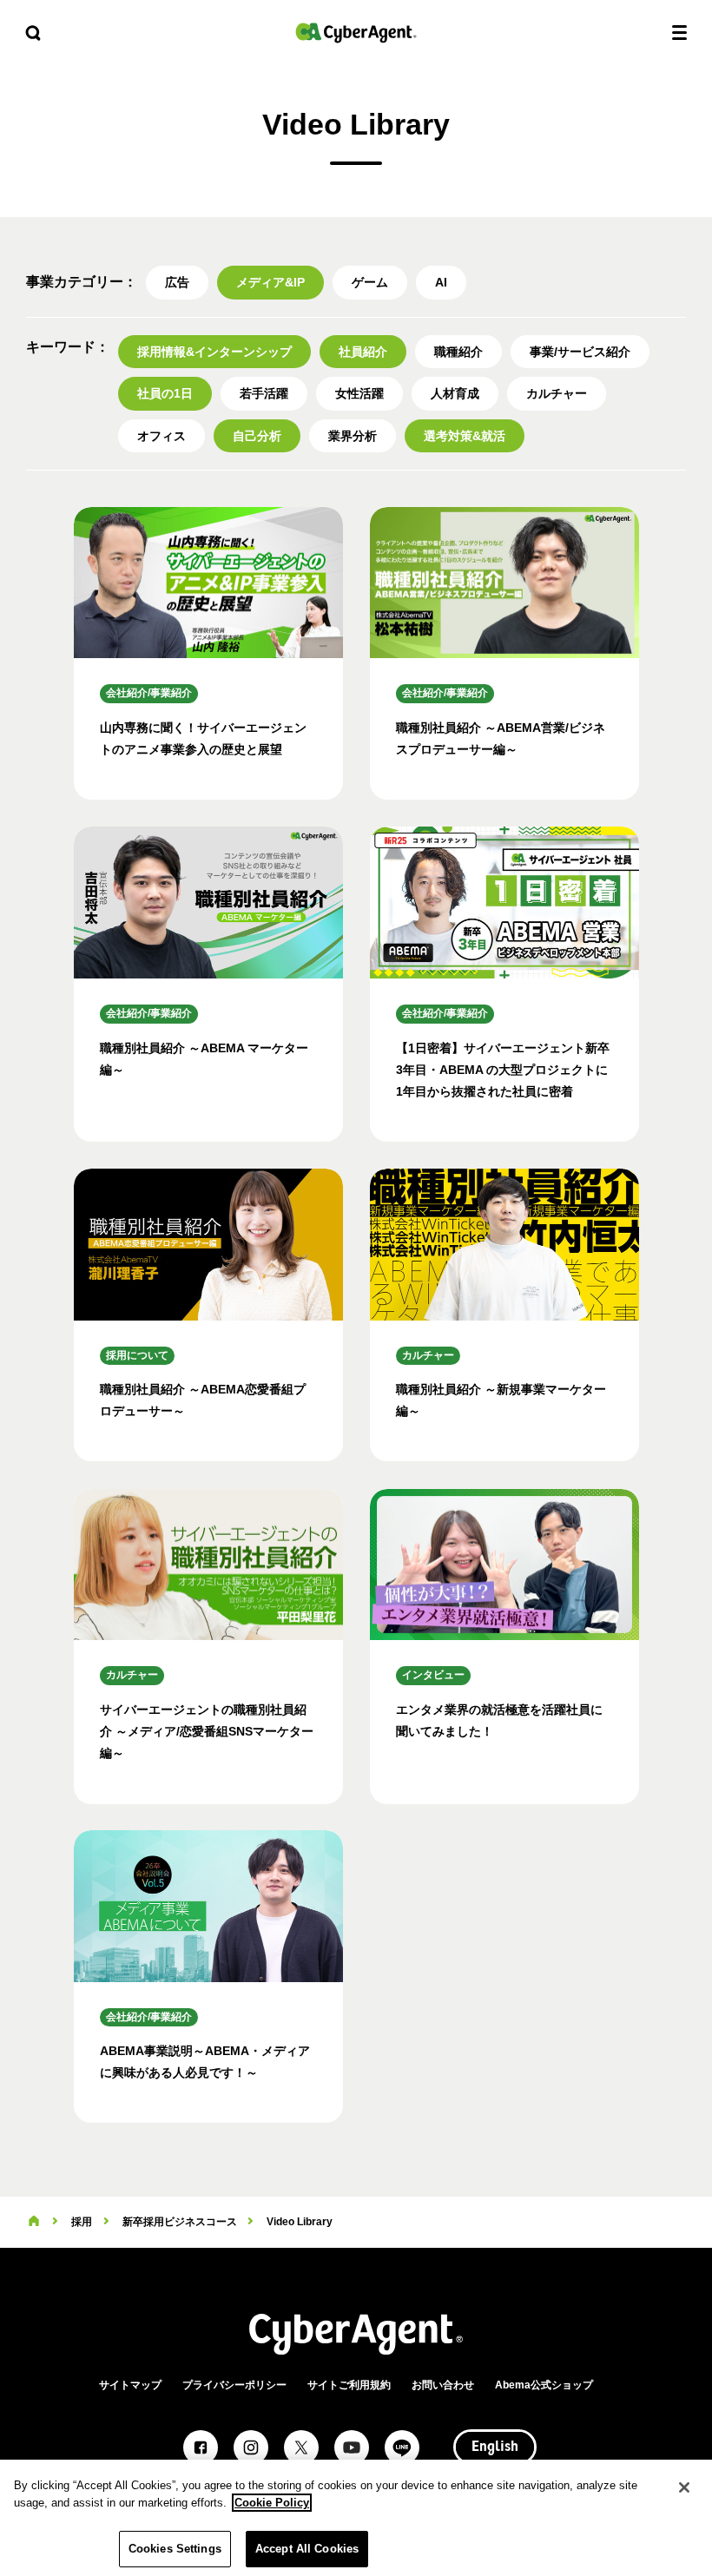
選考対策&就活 (465, 436)
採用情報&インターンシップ (214, 352)
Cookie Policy (272, 2503)
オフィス (162, 436)
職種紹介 (458, 352)
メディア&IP (270, 282)
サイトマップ (130, 2385)
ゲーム (370, 282)
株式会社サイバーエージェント (356, 33)
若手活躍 (264, 393)
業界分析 (353, 436)
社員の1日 (165, 393)
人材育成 (455, 393)
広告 (177, 282)
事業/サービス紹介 (580, 352)
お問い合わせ (443, 2385)
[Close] (684, 2487)
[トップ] (34, 2222)
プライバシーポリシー (234, 2385)
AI (441, 282)
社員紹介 (363, 352)
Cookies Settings (175, 2549)
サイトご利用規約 (349, 2385)
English (495, 2448)
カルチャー (557, 393)
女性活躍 (359, 393)
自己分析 (257, 436)
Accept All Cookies (307, 2549)
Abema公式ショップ (544, 2385)
